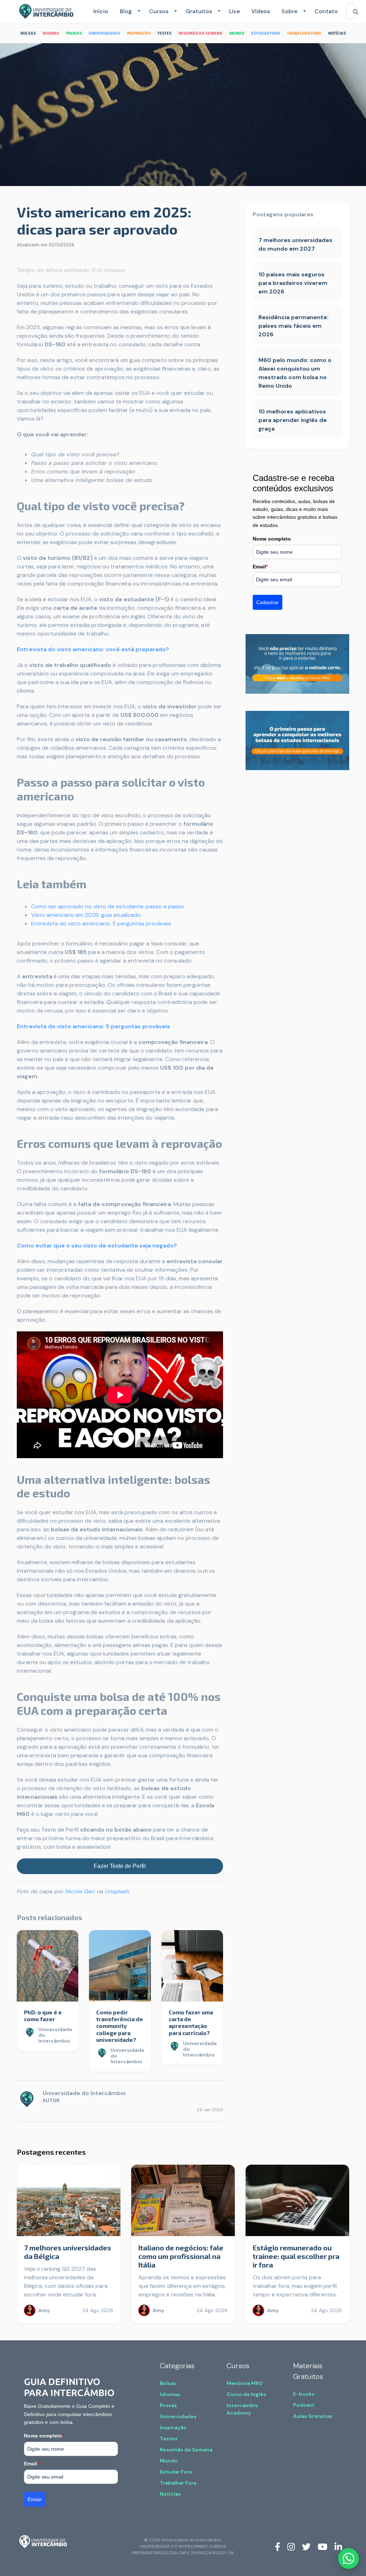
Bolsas (168, 2383)
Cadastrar (268, 602)
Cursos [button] (159, 11)
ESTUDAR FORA (266, 33)
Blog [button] (126, 11)
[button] (138, 11)
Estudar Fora (176, 2472)
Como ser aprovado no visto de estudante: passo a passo (108, 906)
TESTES (164, 33)
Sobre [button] (289, 11)
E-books (304, 2394)
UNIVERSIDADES (104, 33)
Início (101, 11)
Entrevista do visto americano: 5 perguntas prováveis (101, 923)
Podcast (304, 2405)
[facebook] (278, 2546)
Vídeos (261, 11)
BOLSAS (28, 33)
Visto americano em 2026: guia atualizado (86, 915)
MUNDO (237, 33)
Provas (168, 2405)
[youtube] (323, 2546)
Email (260, 567)
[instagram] (291, 2546)
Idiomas (170, 2394)
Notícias (170, 2494)
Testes (169, 2439)
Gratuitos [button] (199, 11)
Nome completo (272, 539)
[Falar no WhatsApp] (348, 2559)
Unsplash (117, 1891)
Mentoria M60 (245, 2383)
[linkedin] (338, 2546)
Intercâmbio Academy (243, 2409)
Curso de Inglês (246, 2394)
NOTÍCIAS (337, 33)
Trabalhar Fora (178, 2483)
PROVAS (74, 33)
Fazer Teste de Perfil (120, 1866)
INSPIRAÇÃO (139, 33)
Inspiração (173, 2427)
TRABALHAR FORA (304, 33)
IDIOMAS (51, 33)
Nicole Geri (80, 1891)
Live (234, 11)
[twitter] (306, 2546)
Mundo (169, 2461)
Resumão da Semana (186, 2450)
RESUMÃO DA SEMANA (200, 33)
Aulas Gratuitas (313, 2416)
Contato (326, 11)
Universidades (178, 2416)
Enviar (35, 2499)
